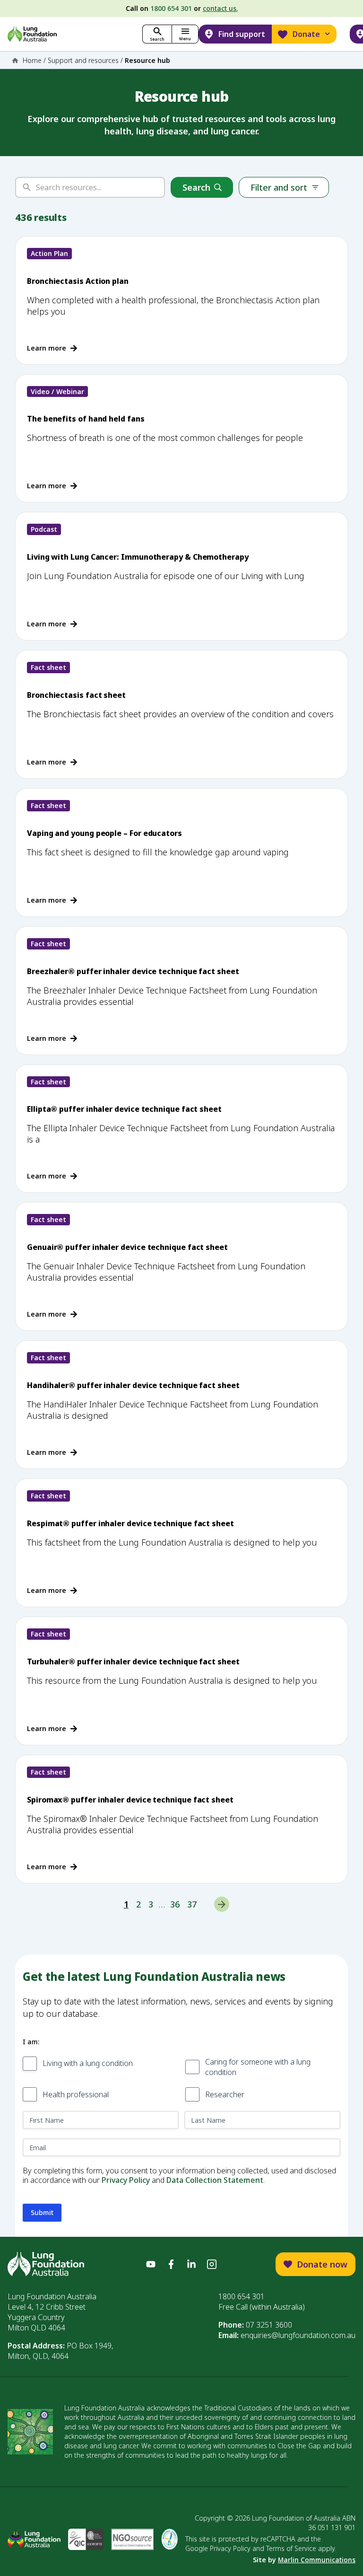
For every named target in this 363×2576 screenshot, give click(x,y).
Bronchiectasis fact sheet (76, 695)
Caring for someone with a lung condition (258, 2067)
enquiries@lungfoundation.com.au (298, 2335)
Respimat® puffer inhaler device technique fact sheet (130, 1523)
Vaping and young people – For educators (104, 833)
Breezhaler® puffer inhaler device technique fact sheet (133, 971)
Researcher (225, 2094)
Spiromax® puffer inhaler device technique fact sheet (130, 1800)
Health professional (76, 2094)
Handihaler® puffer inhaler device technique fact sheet (133, 1385)
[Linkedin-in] (191, 2264)
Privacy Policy (126, 2180)
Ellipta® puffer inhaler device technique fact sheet (124, 1109)
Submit (42, 2212)
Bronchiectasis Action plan (78, 281)
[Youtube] (151, 2264)
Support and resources (83, 60)
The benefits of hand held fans (86, 419)
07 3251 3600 (269, 2325)
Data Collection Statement (215, 2180)
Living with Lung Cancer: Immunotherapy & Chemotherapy (138, 557)
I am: (31, 2042)
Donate (306, 34)
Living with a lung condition (88, 2063)
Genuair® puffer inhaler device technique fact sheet (127, 1247)
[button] (185, 34)
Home (32, 60)
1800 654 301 (171, 8)
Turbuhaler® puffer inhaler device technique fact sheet (133, 1662)
